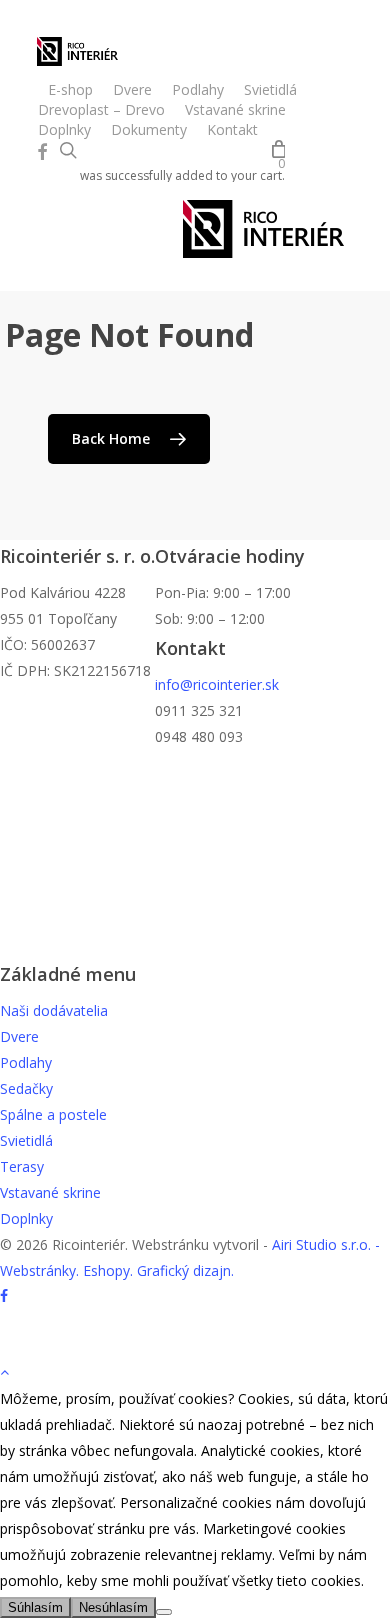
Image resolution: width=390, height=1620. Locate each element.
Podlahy (26, 1062)
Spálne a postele (53, 1114)
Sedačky (26, 1088)
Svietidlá (26, 1140)
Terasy (22, 1166)
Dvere (19, 1036)
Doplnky (26, 1218)
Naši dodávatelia (54, 1010)
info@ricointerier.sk (217, 684)
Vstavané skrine (50, 1192)
